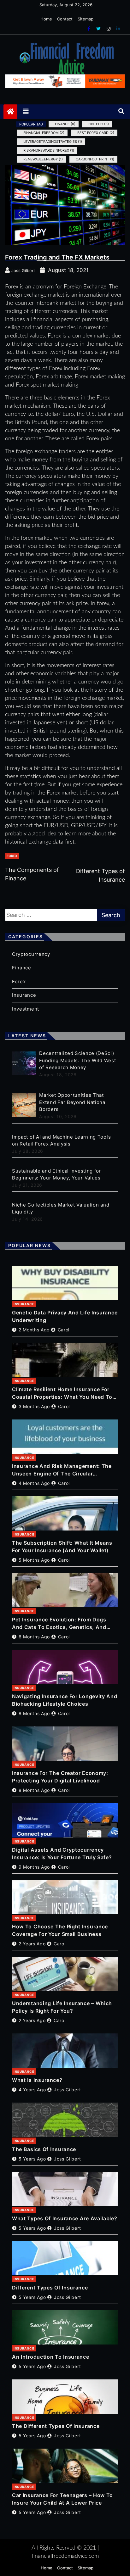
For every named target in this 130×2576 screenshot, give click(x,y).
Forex (12, 856)
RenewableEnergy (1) (43, 159)
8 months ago (34, 1713)
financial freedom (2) (44, 133)
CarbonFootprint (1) (95, 159)
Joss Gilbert (67, 2090)
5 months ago (34, 1560)
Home (46, 19)
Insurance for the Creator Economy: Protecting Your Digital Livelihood (60, 1777)
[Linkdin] (118, 28)
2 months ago (34, 1330)
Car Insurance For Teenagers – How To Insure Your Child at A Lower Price (62, 2499)
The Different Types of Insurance (56, 2426)
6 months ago (34, 1637)
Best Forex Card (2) (96, 133)
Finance (22, 968)
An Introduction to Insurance (51, 2357)
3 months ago (34, 1406)
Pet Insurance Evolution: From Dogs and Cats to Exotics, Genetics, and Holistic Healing (59, 1624)
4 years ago (32, 2090)
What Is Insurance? (37, 2080)
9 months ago (34, 1867)
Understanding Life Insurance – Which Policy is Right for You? (62, 2007)
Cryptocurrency (31, 954)
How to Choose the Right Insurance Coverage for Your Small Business (60, 1930)
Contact (65, 19)
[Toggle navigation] (26, 112)
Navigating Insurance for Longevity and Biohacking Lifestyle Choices (65, 1700)
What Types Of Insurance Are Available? (65, 2218)
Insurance (24, 995)
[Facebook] (89, 28)
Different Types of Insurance (50, 2288)
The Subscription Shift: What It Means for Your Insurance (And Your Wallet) (62, 1547)
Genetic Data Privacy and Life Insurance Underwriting (65, 1316)
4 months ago (34, 1483)
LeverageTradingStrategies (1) (53, 142)
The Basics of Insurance (44, 2149)
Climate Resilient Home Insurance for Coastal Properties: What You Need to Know (62, 1393)
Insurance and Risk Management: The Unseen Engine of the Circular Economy (62, 1470)
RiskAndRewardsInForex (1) (49, 150)
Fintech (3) (99, 124)
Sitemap (86, 19)
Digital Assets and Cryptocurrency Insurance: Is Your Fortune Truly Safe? (62, 1854)
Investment (26, 1009)
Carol (64, 1330)
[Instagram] (109, 28)
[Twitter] (99, 28)
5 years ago (32, 2159)
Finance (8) (65, 124)
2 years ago (32, 1944)
